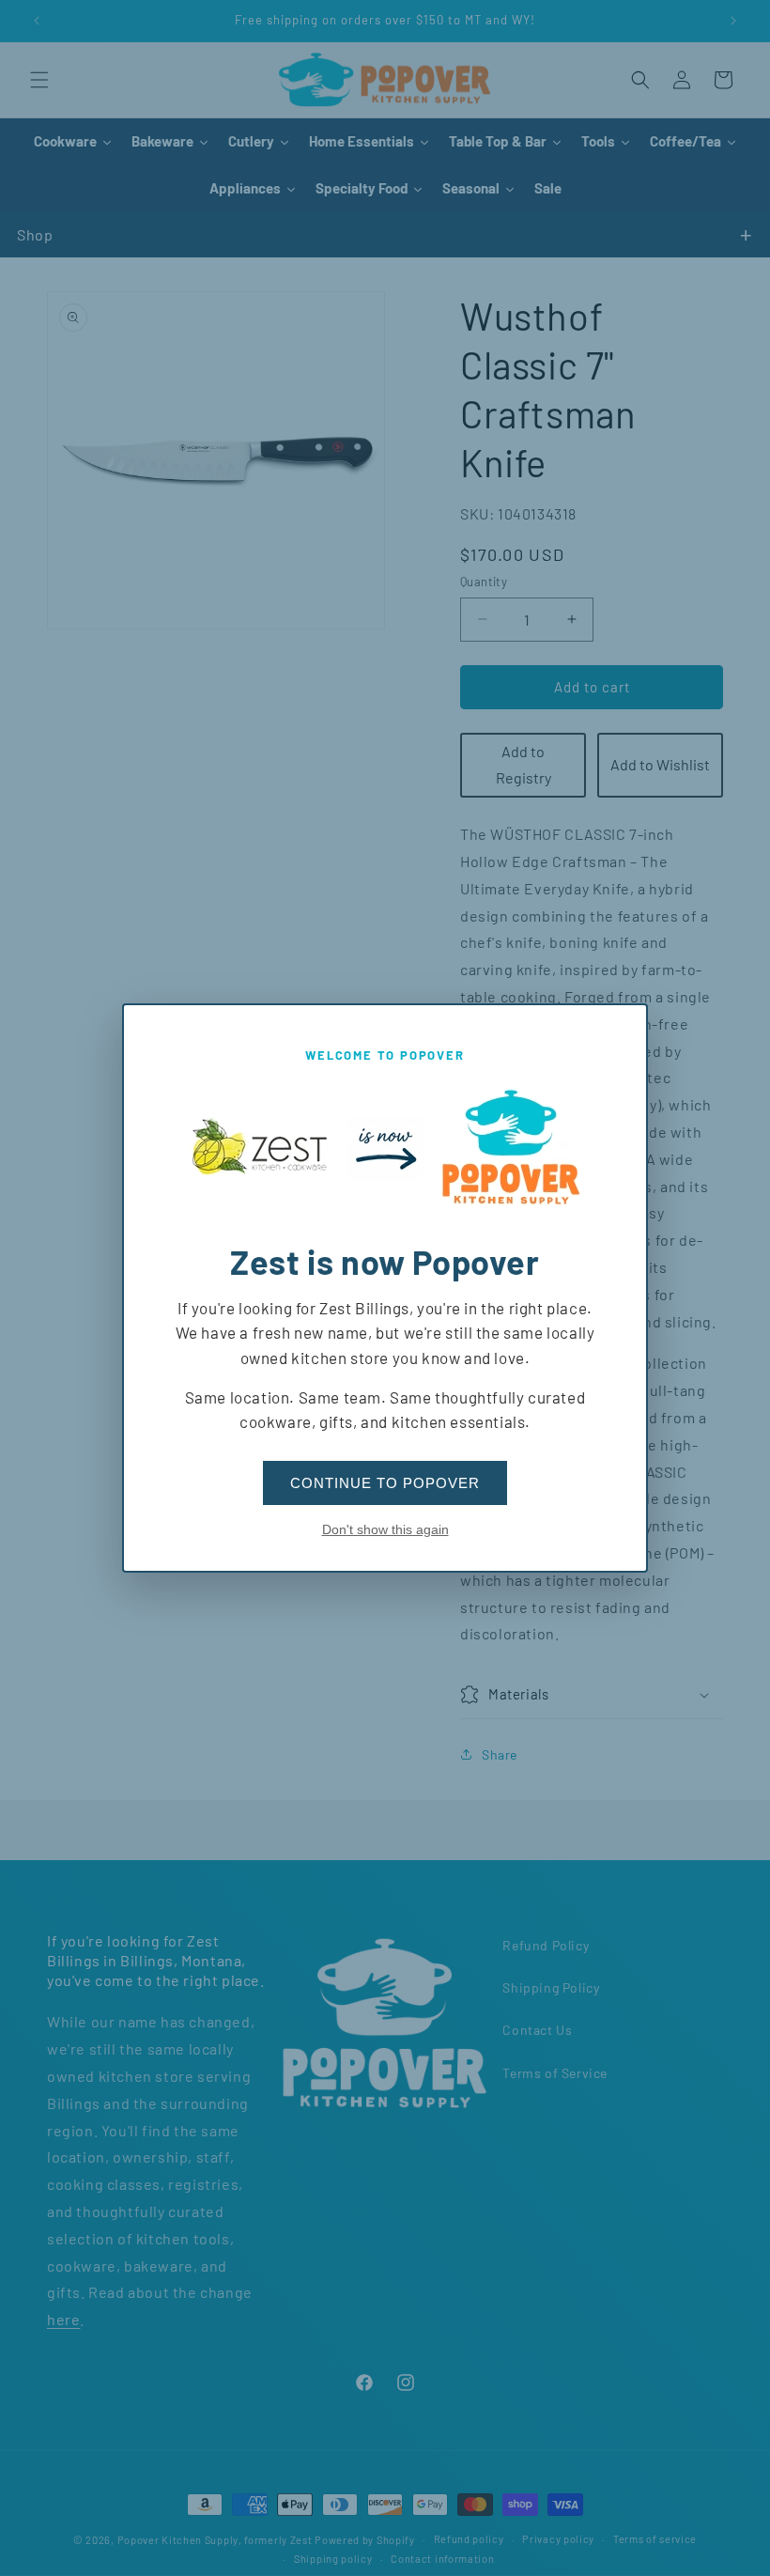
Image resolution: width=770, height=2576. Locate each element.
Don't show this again (385, 1529)
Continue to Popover (385, 1483)
